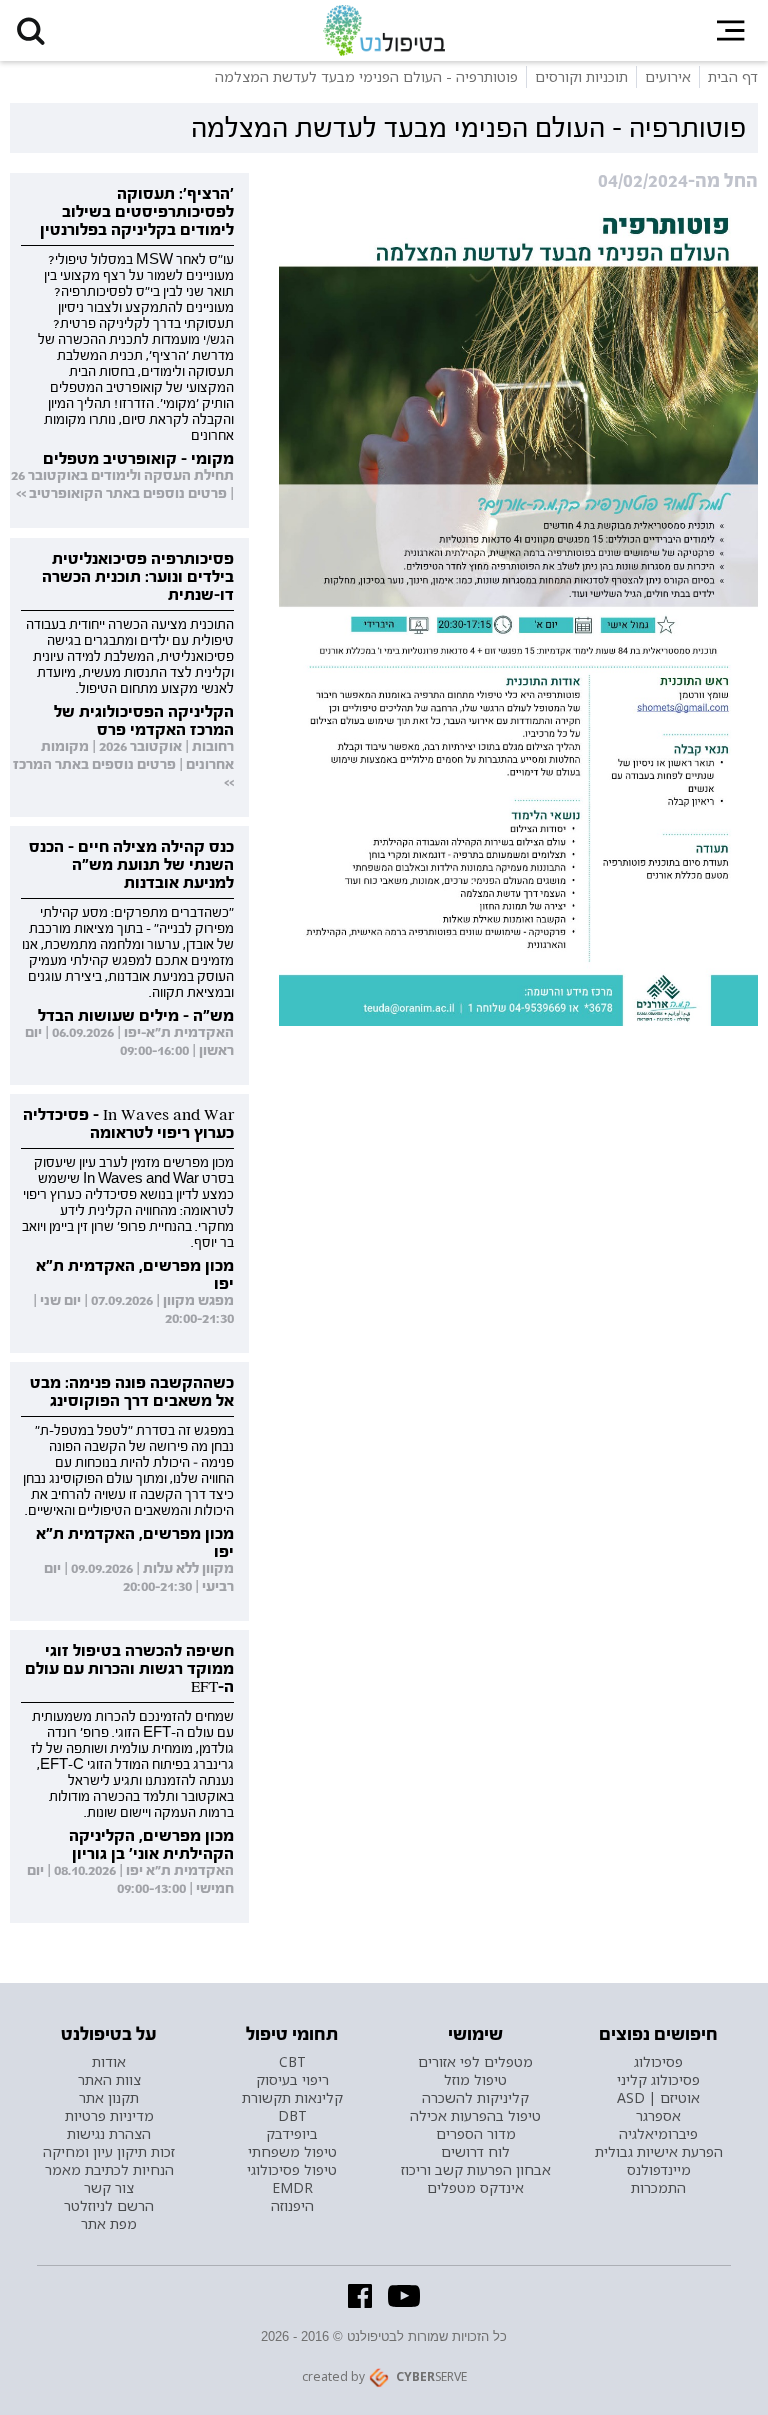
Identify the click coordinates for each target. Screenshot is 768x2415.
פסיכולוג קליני (658, 2080)
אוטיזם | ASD (658, 2098)
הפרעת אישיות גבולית (659, 2152)
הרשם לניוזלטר (109, 2206)
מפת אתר (109, 2224)
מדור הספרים (476, 2134)
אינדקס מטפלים (475, 2188)
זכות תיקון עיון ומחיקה (109, 2152)
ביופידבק (292, 2134)
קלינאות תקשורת (292, 2098)
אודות (109, 2062)
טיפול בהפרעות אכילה (475, 2116)
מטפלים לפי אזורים (475, 2062)
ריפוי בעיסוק (292, 2080)
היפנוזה (292, 2206)
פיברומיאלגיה (658, 2134)
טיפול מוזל (475, 2080)
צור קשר (109, 2188)
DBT (292, 2116)
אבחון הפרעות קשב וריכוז (476, 2170)
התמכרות (658, 2188)
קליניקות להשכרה (475, 2098)
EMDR (292, 2188)
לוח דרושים (475, 2152)
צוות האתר (109, 2080)
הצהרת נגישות (109, 2134)
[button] (30, 30)
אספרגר (658, 2116)
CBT (292, 2062)
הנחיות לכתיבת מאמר (109, 2170)
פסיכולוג (658, 2062)
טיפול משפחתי (292, 2152)
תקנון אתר (109, 2098)
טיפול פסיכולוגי (292, 2170)
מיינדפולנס (659, 2170)
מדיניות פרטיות (109, 2116)
